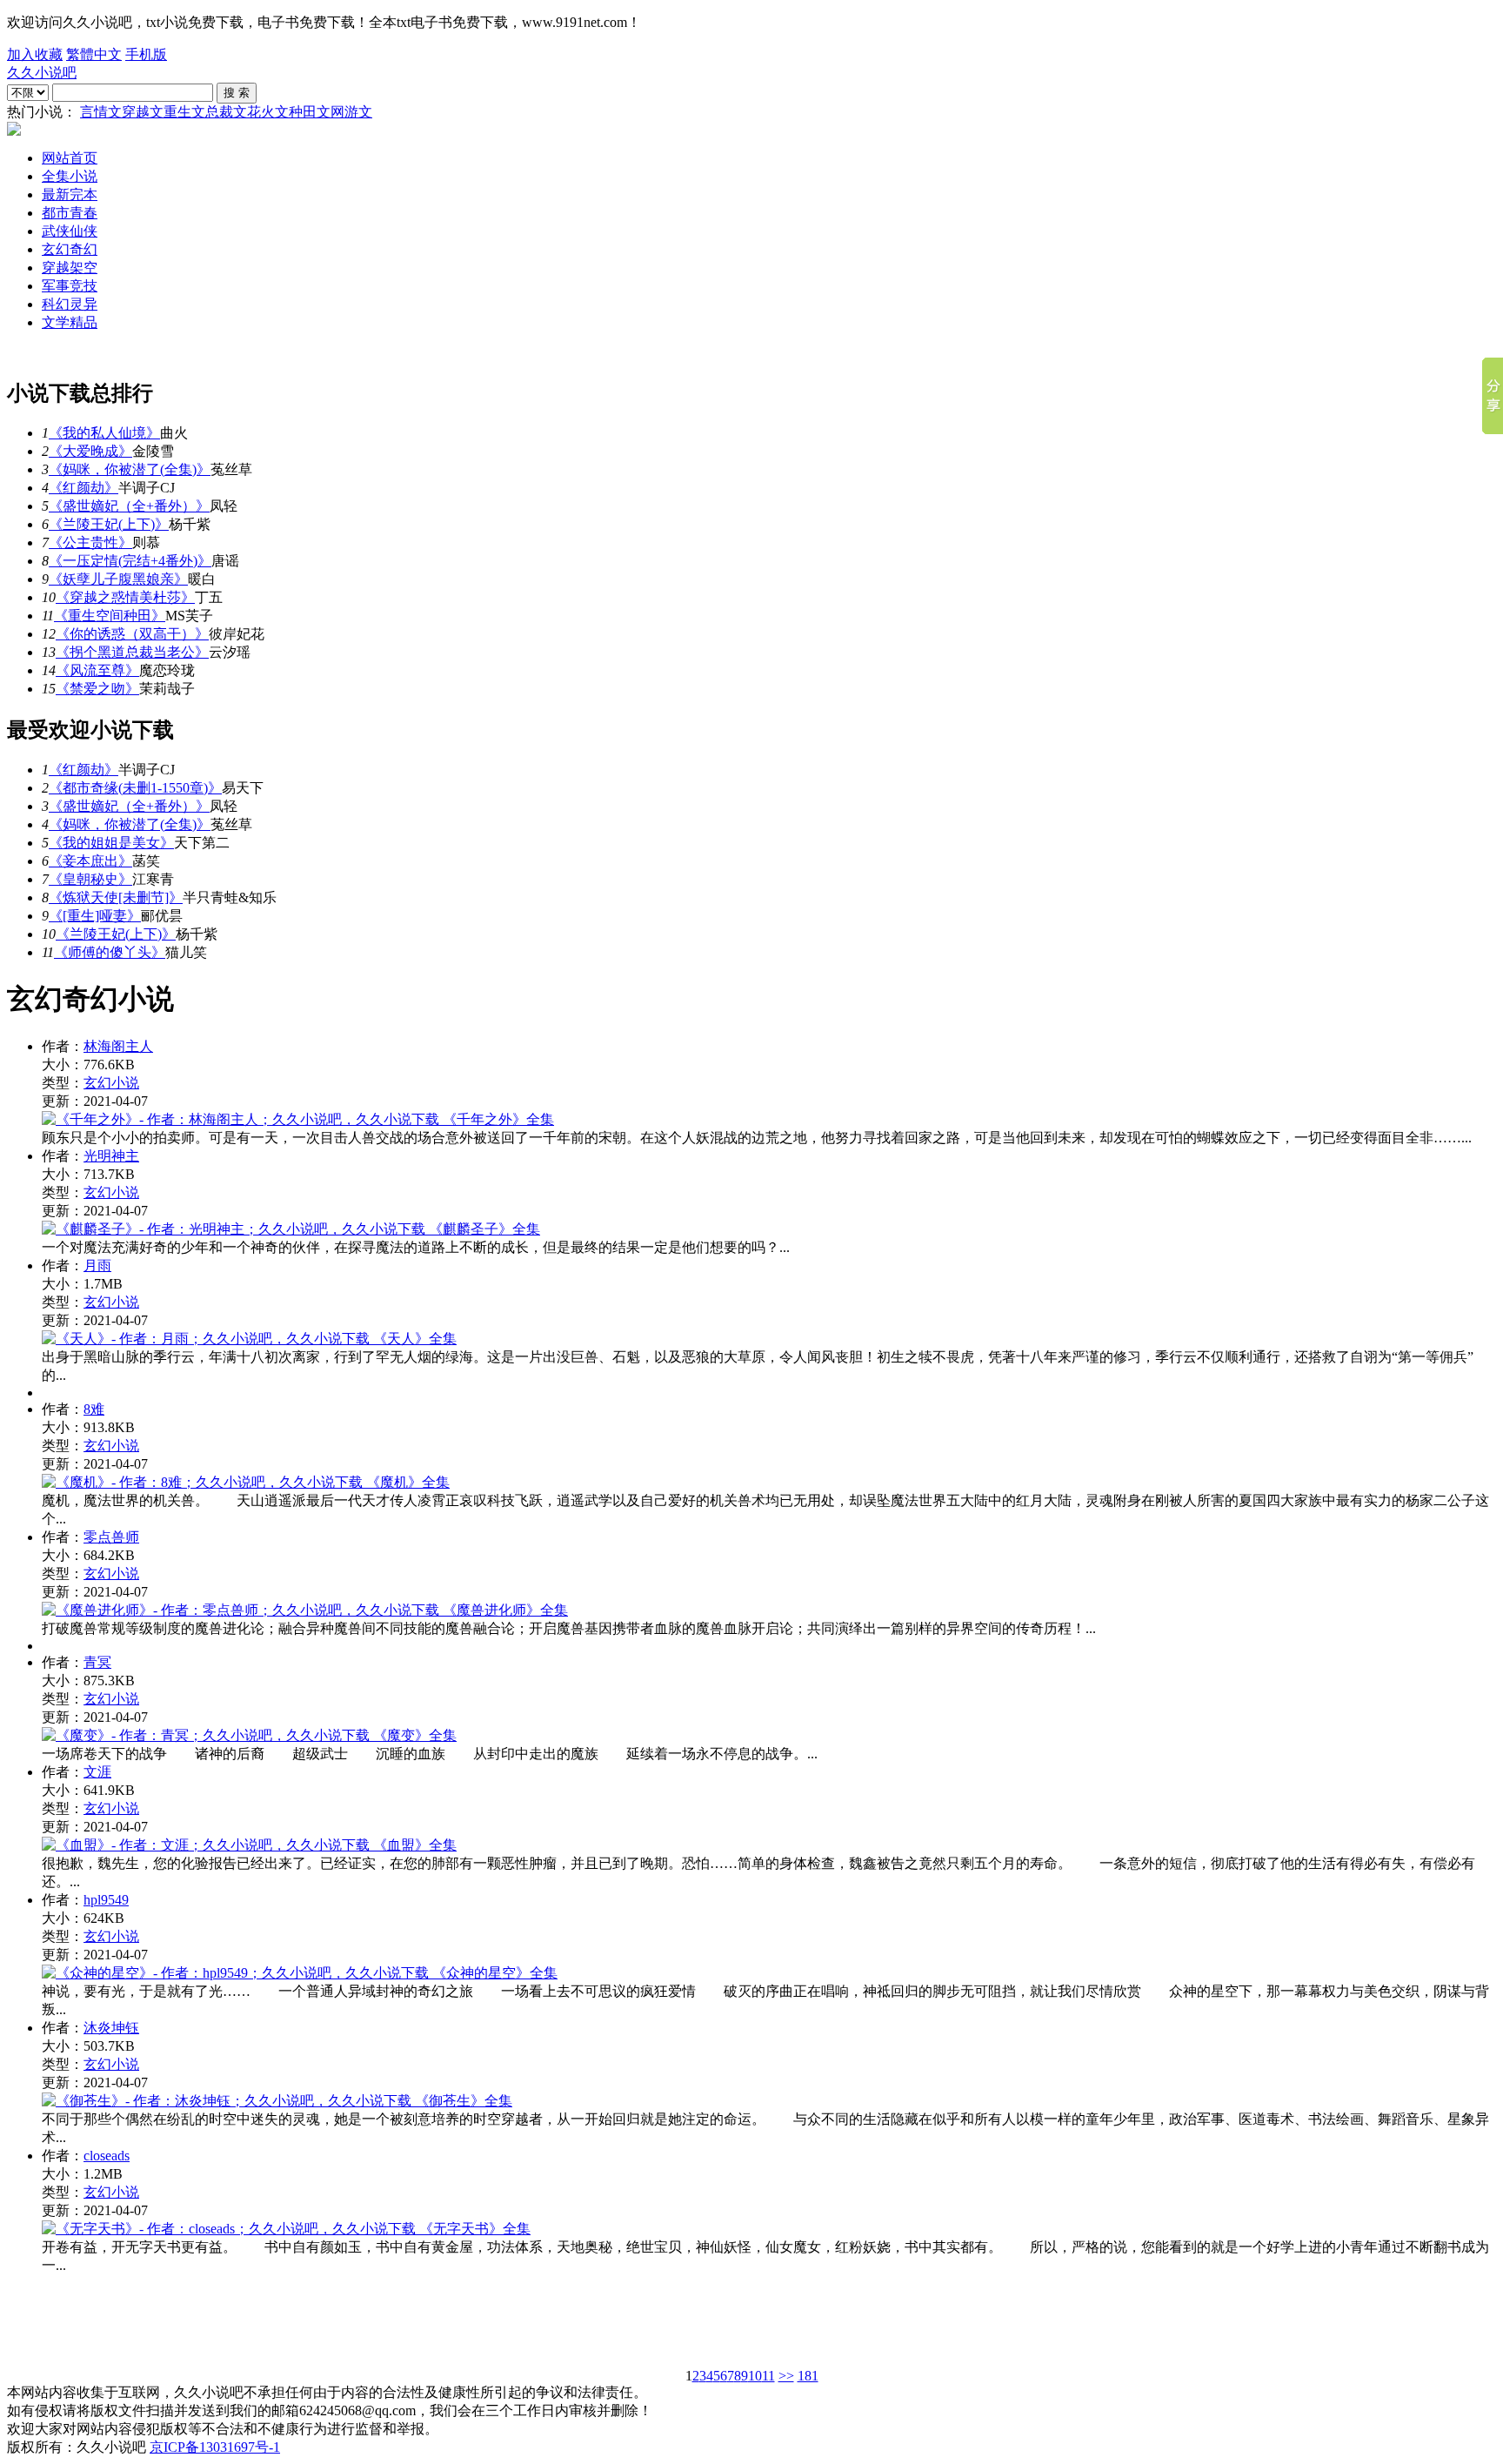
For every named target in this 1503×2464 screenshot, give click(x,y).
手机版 (146, 54)
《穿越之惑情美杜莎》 (125, 597)
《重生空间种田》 (110, 616)
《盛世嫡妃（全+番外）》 (129, 506)
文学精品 (70, 322)
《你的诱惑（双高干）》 (132, 634)
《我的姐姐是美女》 (111, 843)
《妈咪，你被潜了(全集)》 (130, 469)
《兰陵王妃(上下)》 (109, 524)
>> (786, 2376)
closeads (107, 2156)
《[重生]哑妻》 (95, 916)
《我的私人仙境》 (104, 433)
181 (808, 2376)
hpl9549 (106, 1900)
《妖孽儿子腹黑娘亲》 (118, 579)
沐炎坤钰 (111, 2028)
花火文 (268, 112)
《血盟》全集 (413, 1845)
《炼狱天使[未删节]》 (116, 897)
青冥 (97, 1662)
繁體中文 (94, 54)
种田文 (310, 112)
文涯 (97, 1772)
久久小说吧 (42, 73)
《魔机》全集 (406, 1482)
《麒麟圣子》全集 (483, 1229)
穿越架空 (70, 268)
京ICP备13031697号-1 (215, 2447)
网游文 (351, 112)
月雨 (97, 1265)
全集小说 (70, 176)
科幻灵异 (70, 304)
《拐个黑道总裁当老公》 (132, 652)
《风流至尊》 (97, 670)
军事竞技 (70, 286)
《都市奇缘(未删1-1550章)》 (135, 788)
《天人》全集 (413, 1339)
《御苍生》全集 (462, 2101)
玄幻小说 (111, 1083)
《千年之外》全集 (497, 1119)
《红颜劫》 (83, 488)
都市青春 (70, 213)
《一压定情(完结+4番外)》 (130, 561)
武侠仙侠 (70, 231)
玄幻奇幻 (70, 249)
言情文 (101, 112)
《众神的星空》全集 (493, 1973)
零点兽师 (111, 1537)
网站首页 (70, 158)
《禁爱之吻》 (97, 689)
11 (768, 2376)
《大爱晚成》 (90, 451)
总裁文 (226, 112)
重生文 (184, 112)
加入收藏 (35, 54)
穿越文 (143, 112)
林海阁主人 (118, 1046)
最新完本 (70, 194)
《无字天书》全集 (473, 2229)
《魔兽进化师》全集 (504, 1610)
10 (755, 2376)
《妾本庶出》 (90, 861)
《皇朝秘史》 (90, 879)
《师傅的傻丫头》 (110, 952)
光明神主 (111, 1156)
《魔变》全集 (413, 1735)
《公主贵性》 (90, 542)
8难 (94, 1409)
